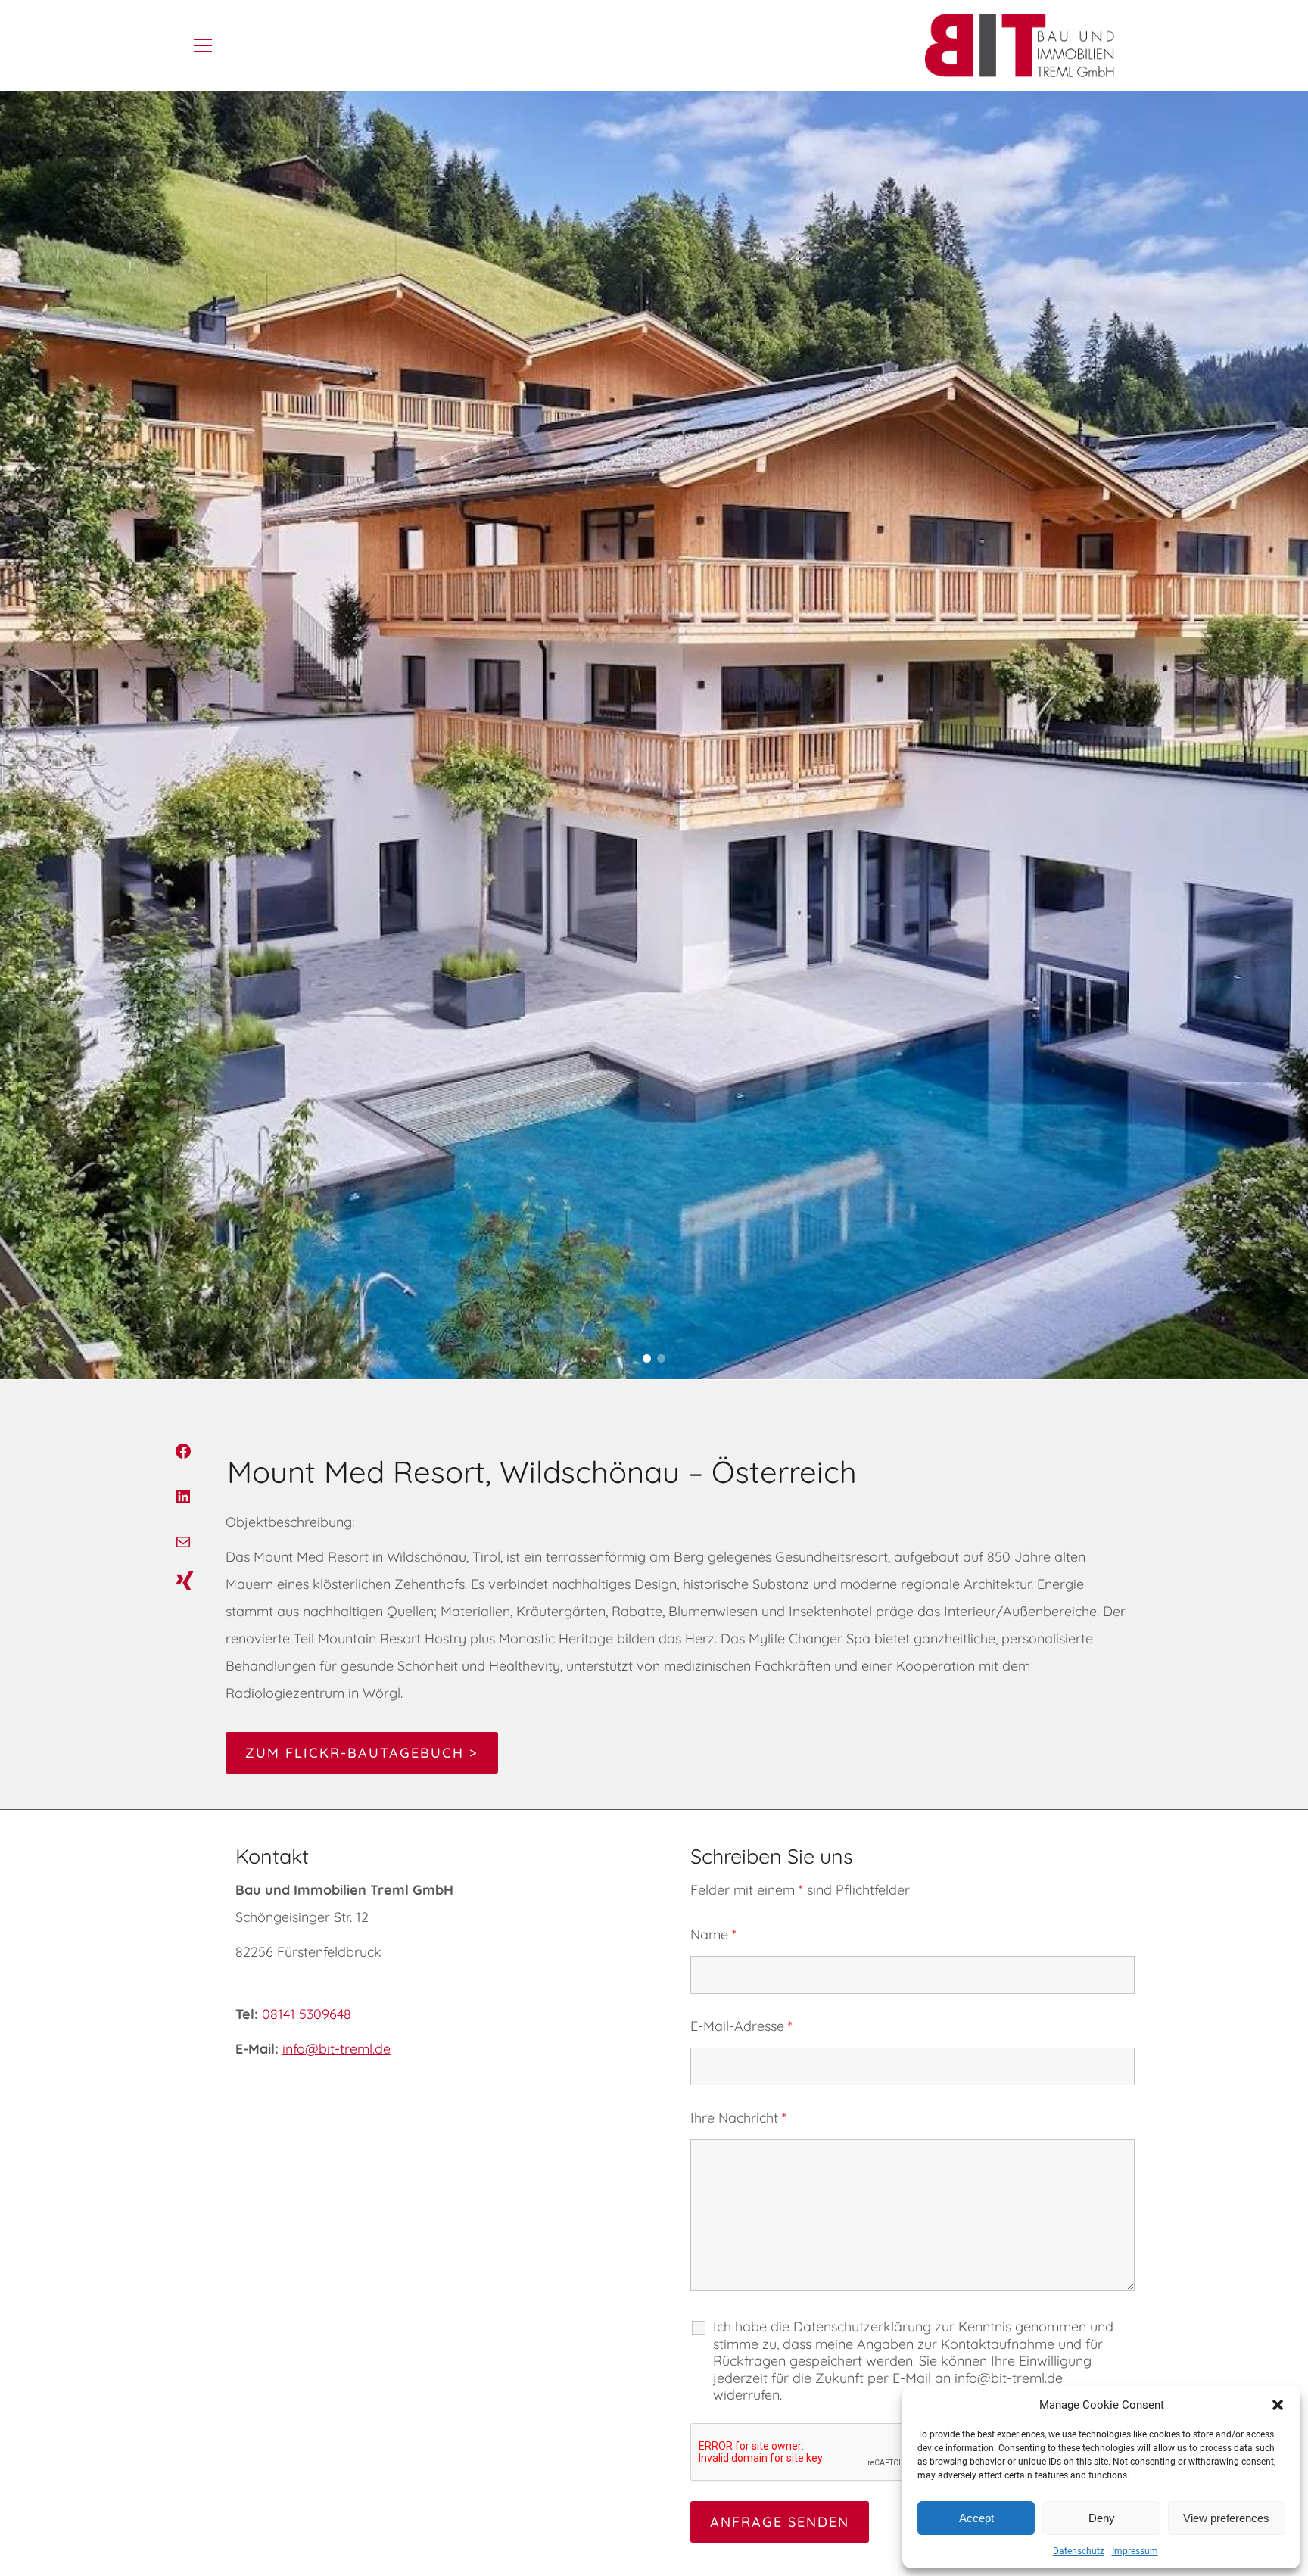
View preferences (1226, 2518)
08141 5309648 (307, 2014)
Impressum (1135, 2551)
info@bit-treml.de (336, 2049)
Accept (976, 2518)
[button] (1278, 2405)
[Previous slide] (19, 735)
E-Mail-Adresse (741, 2026)
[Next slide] (1289, 735)
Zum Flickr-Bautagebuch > (362, 1753)
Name (713, 1934)
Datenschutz (1079, 2551)
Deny (1102, 2518)
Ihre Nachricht (738, 2118)
